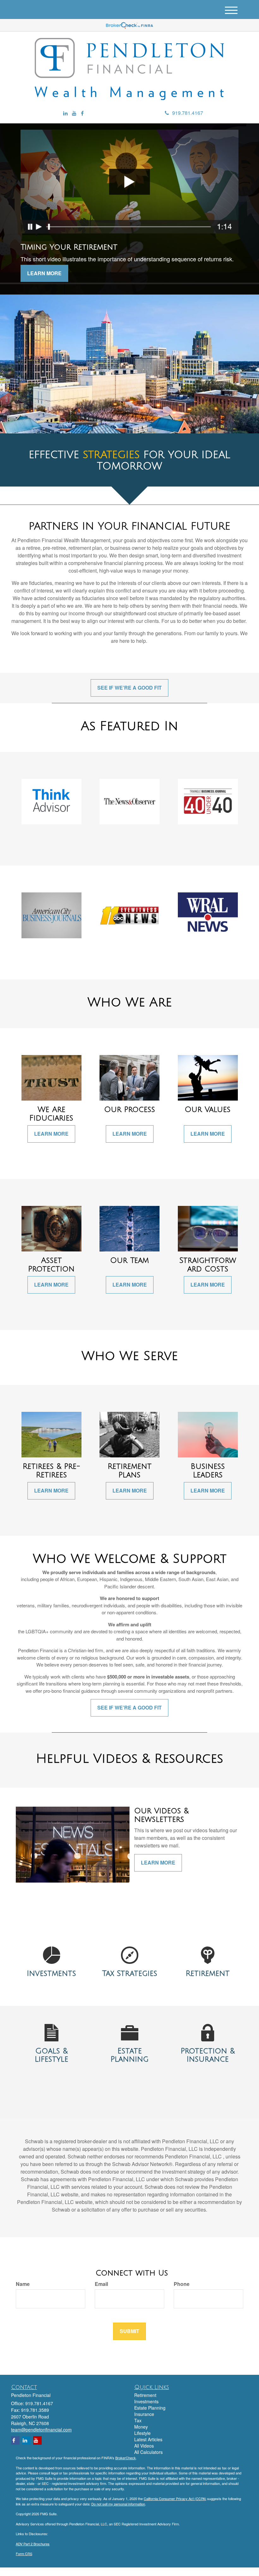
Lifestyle (142, 2433)
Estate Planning (150, 2408)
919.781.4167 (188, 113)
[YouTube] (74, 113)
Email (101, 2284)
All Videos (144, 2446)
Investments (146, 2401)
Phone (182, 2284)
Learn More (44, 273)
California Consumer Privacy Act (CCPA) (175, 2498)
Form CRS (24, 2554)
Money (141, 2427)
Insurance (144, 2414)
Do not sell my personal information (118, 2504)
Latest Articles (148, 2439)
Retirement (145, 2395)
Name (23, 2284)
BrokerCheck (126, 2458)
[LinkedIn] (65, 113)
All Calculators (148, 2452)
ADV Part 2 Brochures (33, 2544)
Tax (138, 2420)
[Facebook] (82, 113)
